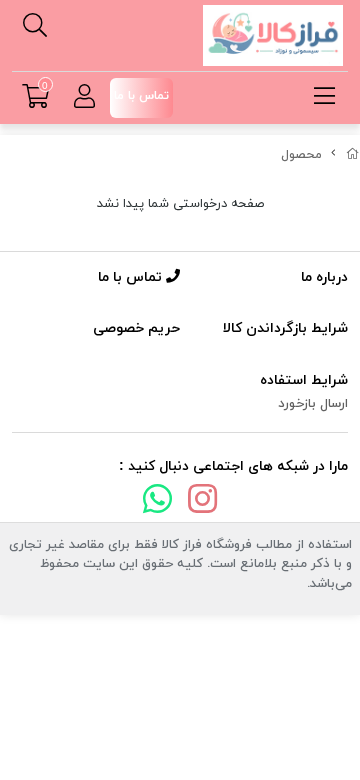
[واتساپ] (157, 503)
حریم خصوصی (136, 328)
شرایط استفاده (304, 380)
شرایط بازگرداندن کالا (285, 328)
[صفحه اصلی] (353, 155)
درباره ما (324, 277)
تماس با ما (132, 277)
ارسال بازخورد (313, 404)
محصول (301, 155)
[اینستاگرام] (203, 503)
